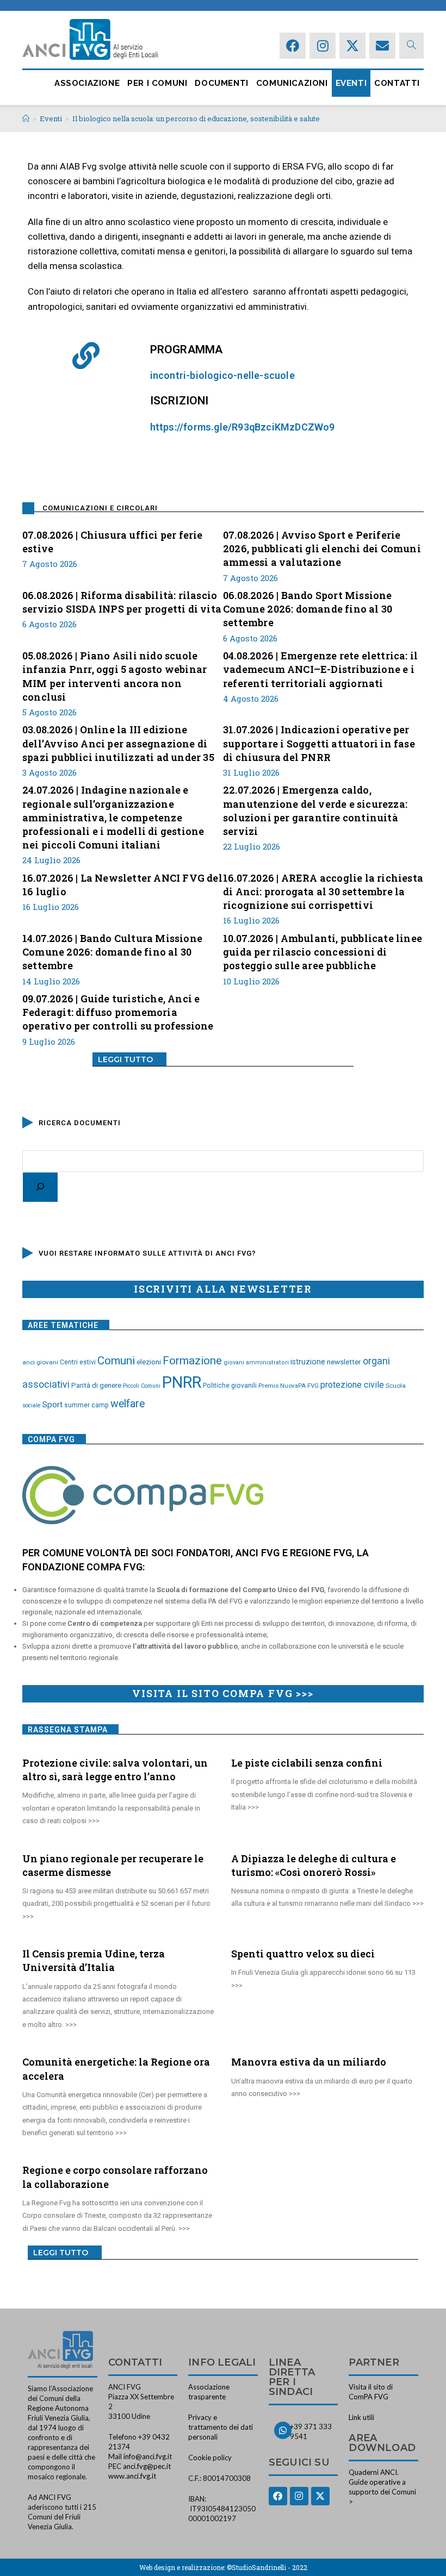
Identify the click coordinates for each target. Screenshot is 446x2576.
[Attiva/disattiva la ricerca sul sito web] (411, 45)
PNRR (182, 1382)
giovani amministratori (256, 1362)
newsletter (344, 1362)
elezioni (149, 1362)
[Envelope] (382, 46)
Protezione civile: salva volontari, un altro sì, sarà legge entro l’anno (115, 1770)
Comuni (116, 1361)
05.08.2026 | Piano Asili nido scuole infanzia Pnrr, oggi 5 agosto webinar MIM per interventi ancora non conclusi (114, 676)
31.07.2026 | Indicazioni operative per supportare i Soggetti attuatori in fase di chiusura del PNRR (319, 743)
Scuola (396, 1386)
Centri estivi (78, 1362)
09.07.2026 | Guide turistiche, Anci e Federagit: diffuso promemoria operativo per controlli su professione (118, 1012)
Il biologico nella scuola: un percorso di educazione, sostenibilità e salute (196, 118)
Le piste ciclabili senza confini (307, 1763)
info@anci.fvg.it (148, 2456)
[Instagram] (323, 46)
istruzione (308, 1362)
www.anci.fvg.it (132, 2476)
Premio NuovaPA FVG (289, 1386)
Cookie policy (210, 2458)
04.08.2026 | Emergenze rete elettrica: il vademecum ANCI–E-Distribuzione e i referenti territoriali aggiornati (320, 669)
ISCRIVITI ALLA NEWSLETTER (223, 1289)
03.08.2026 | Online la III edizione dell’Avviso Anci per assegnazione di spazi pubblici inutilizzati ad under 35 (118, 743)
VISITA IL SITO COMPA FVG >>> (223, 1693)
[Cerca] (40, 1187)
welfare (128, 1404)
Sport (52, 1405)
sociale (32, 1405)
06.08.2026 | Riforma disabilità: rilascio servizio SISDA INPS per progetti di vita (122, 602)
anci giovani (40, 1362)
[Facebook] (293, 46)
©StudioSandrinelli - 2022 (267, 2567)
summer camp (86, 1405)
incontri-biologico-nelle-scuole (222, 375)
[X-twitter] (352, 46)
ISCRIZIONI (179, 401)
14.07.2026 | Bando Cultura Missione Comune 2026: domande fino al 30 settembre (112, 952)
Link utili (361, 2417)
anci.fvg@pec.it (147, 2466)
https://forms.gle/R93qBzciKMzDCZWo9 (243, 427)
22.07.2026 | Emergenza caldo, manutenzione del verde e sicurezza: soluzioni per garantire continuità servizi (315, 810)
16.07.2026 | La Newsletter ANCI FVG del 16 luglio (122, 885)
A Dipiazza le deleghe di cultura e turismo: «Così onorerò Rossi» (314, 1865)
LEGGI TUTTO (125, 1059)
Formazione (192, 1361)
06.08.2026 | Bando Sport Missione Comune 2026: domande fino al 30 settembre (308, 609)
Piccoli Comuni (142, 1386)
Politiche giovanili (230, 1386)
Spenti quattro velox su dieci (303, 1954)
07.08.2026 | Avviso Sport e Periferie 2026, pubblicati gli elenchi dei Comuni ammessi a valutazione (322, 548)
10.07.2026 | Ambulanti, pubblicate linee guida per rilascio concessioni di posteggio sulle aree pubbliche (323, 952)
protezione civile (352, 1385)
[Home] (26, 118)
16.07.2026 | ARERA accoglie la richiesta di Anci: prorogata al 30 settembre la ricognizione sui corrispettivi (323, 891)
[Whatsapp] (283, 2430)
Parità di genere (96, 1385)
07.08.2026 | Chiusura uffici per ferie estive (113, 542)
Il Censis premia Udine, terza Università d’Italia (94, 1960)
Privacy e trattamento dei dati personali (221, 2427)
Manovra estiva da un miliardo (309, 2062)
